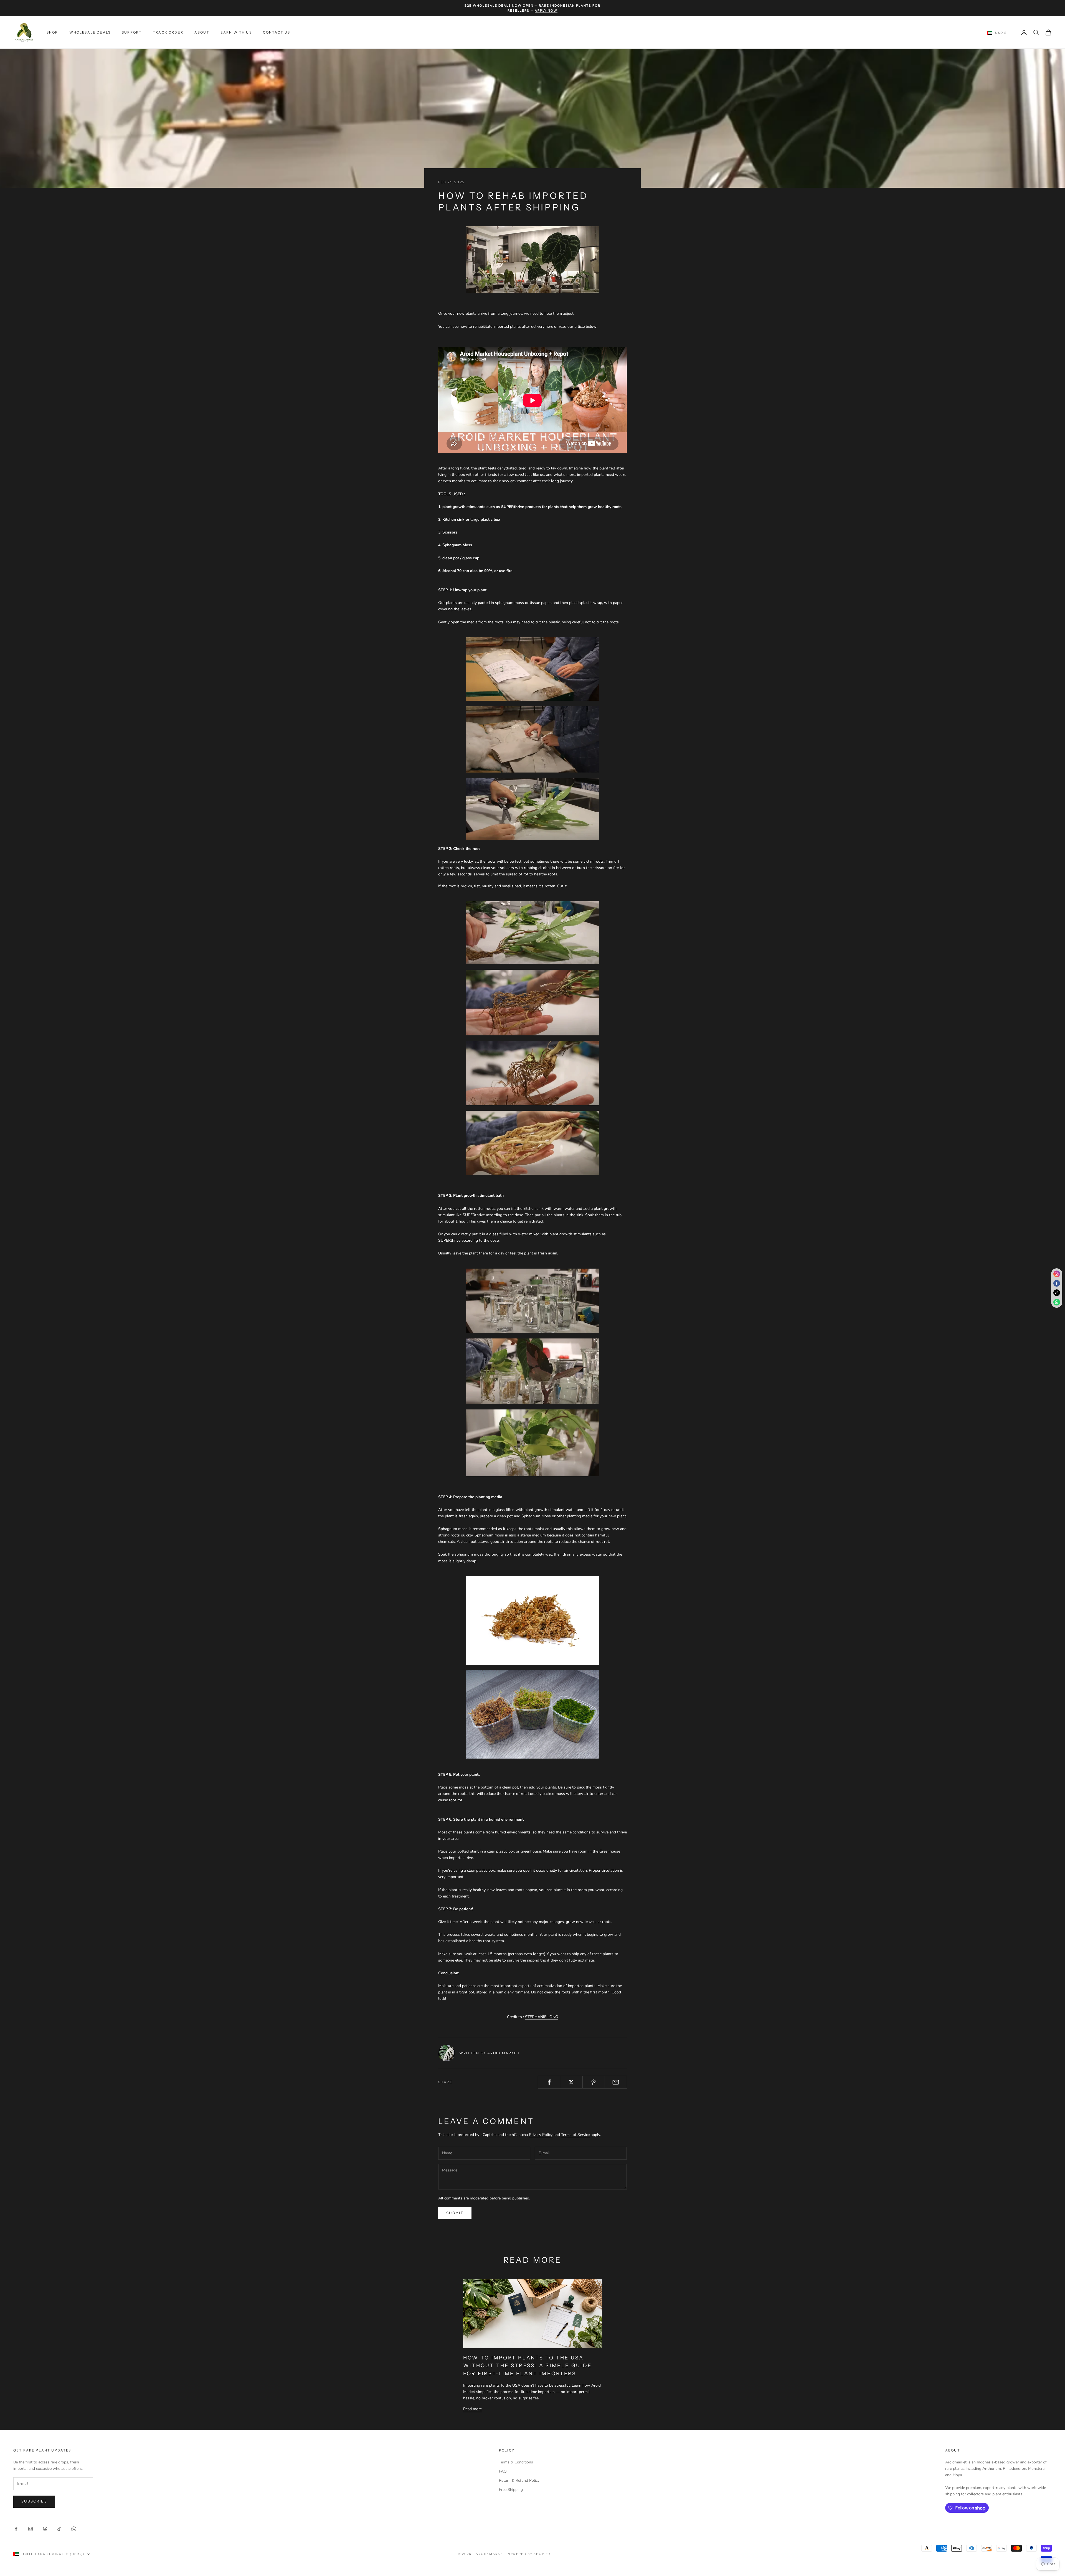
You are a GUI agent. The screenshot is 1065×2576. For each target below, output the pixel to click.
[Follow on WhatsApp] (74, 2529)
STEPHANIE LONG (542, 2017)
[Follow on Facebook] (16, 2529)
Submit (455, 2213)
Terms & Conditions (516, 2462)
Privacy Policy (541, 2135)
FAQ (503, 2471)
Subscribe (34, 2501)
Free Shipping (511, 2490)
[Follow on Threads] (45, 2529)
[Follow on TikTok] (59, 2529)
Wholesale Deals (90, 32)
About (202, 32)
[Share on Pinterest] (594, 2082)
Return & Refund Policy (519, 2480)
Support (132, 32)
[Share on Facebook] (549, 2082)
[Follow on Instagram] (31, 2529)
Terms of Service (575, 2135)
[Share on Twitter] (571, 2082)
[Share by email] (616, 2082)
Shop (52, 32)
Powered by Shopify (529, 2554)
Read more (472, 2409)
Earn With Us (236, 32)
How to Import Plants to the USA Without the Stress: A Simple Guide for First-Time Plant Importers (527, 2366)
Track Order (168, 32)
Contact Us (277, 32)
